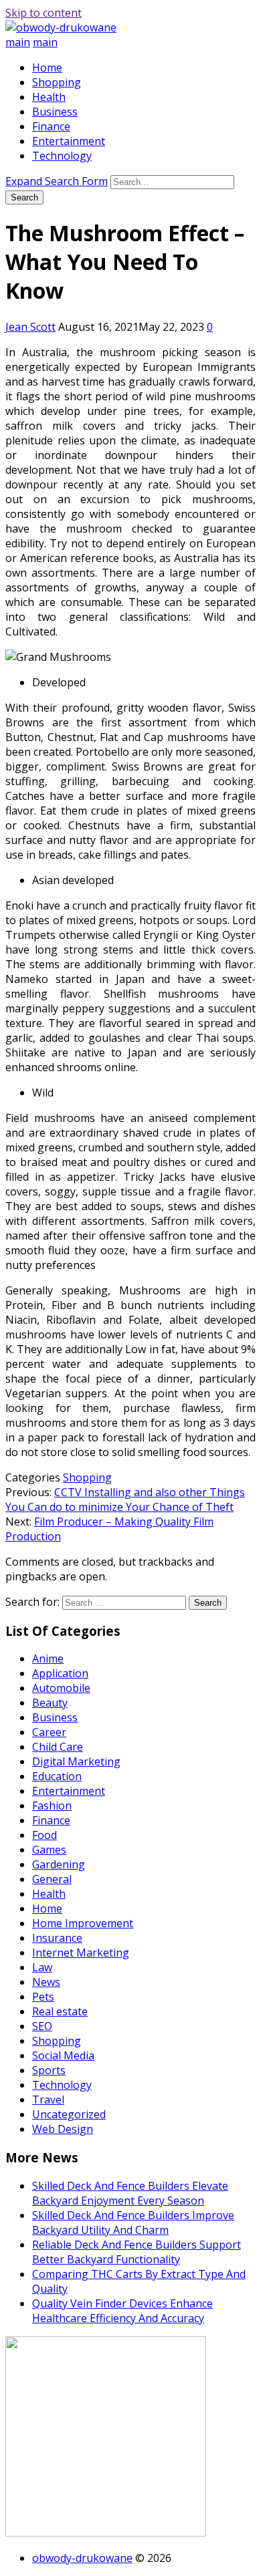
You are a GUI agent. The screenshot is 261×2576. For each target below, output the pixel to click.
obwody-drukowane (82, 2558)
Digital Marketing (76, 1761)
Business (55, 112)
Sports (49, 2070)
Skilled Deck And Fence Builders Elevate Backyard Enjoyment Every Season (130, 2193)
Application (60, 1673)
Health (49, 97)
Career (49, 1732)
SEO (42, 2026)
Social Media (63, 2055)
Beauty (50, 1703)
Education (57, 1776)
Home (47, 67)
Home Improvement (83, 1923)
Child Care (58, 1747)
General (52, 1879)
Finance (51, 126)
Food (45, 1835)
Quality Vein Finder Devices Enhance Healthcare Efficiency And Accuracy (122, 2311)
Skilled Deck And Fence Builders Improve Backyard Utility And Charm (133, 2223)
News (46, 1982)
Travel (48, 2100)
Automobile (61, 1688)
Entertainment (69, 141)
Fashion (52, 1806)
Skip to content (43, 13)
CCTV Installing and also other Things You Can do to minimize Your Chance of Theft (125, 1499)
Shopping (57, 82)
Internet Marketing (81, 1953)
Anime (48, 1659)
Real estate (60, 2011)
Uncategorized (69, 2114)
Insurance (57, 1938)
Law (42, 1967)
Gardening (59, 1864)
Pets (43, 1997)
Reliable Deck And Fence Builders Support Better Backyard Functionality (137, 2252)
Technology (62, 156)
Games (49, 1850)
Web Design (63, 2129)
